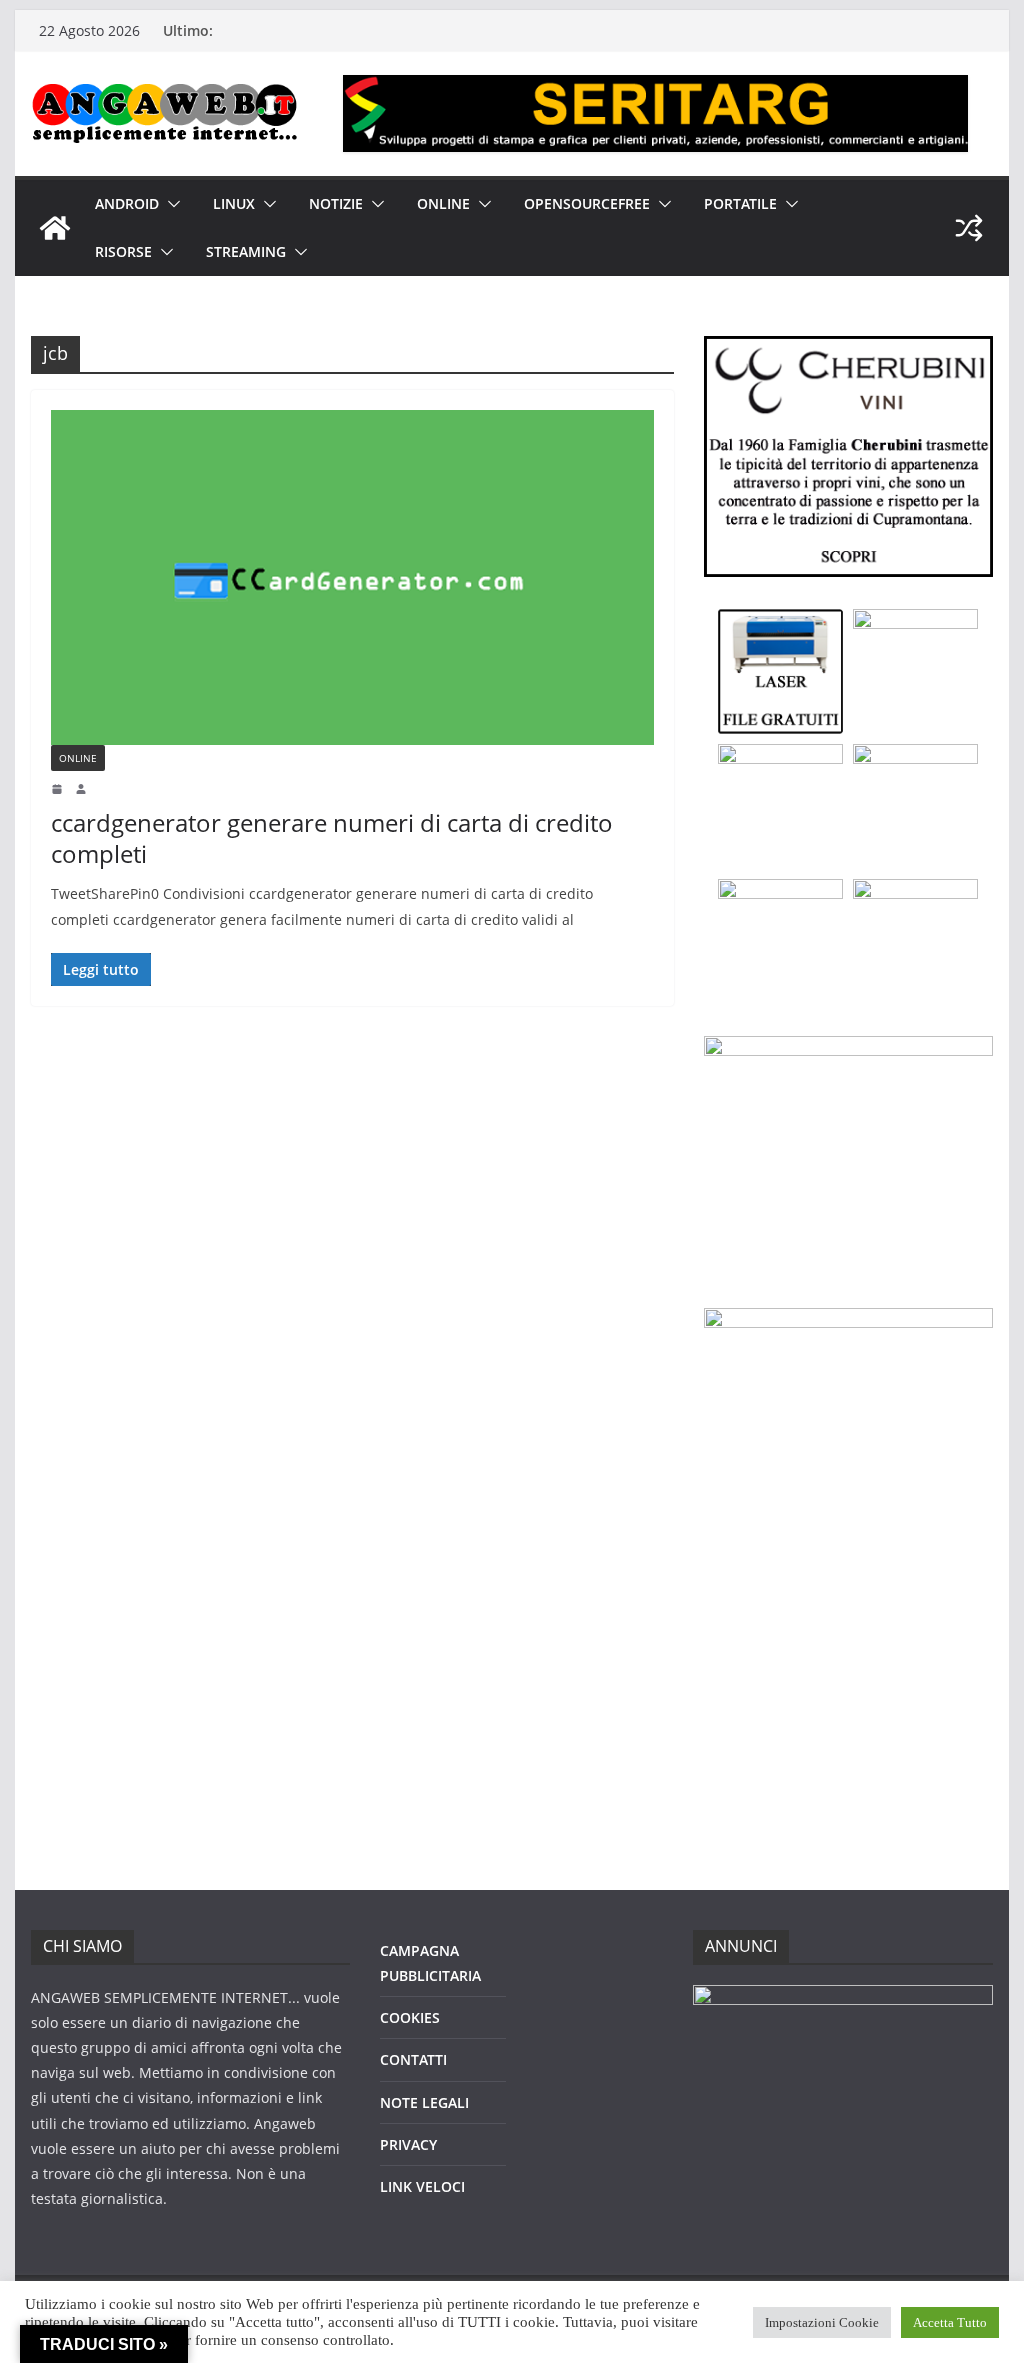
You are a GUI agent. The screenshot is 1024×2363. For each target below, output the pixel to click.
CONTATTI (413, 2059)
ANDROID (127, 203)
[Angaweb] (55, 228)
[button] (170, 204)
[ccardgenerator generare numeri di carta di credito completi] (352, 577)
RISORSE (123, 251)
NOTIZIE (336, 203)
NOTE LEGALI (424, 2102)
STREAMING (246, 251)
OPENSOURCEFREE (587, 203)
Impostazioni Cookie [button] (822, 2322)
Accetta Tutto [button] (950, 2322)
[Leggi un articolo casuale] (969, 228)
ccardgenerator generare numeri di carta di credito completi (332, 838)
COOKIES (410, 2017)
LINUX (234, 203)
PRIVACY (408, 2144)
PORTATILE (740, 203)
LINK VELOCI (422, 2186)
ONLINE (443, 203)
